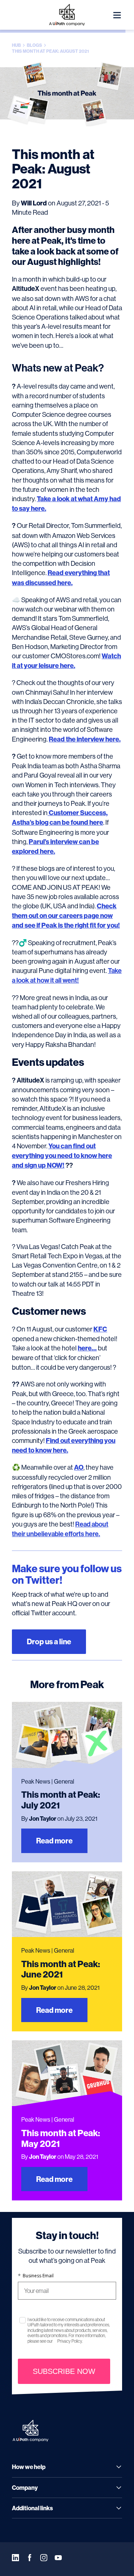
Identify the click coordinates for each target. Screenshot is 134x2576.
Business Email (36, 2276)
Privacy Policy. (70, 2341)
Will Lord (34, 203)
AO (79, 1467)
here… (87, 1348)
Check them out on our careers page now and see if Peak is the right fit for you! (66, 916)
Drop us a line (49, 1641)
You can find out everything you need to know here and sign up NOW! (62, 1156)
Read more (54, 1841)
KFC (100, 1329)
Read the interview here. (85, 739)
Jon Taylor (43, 1819)
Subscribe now (64, 2371)
